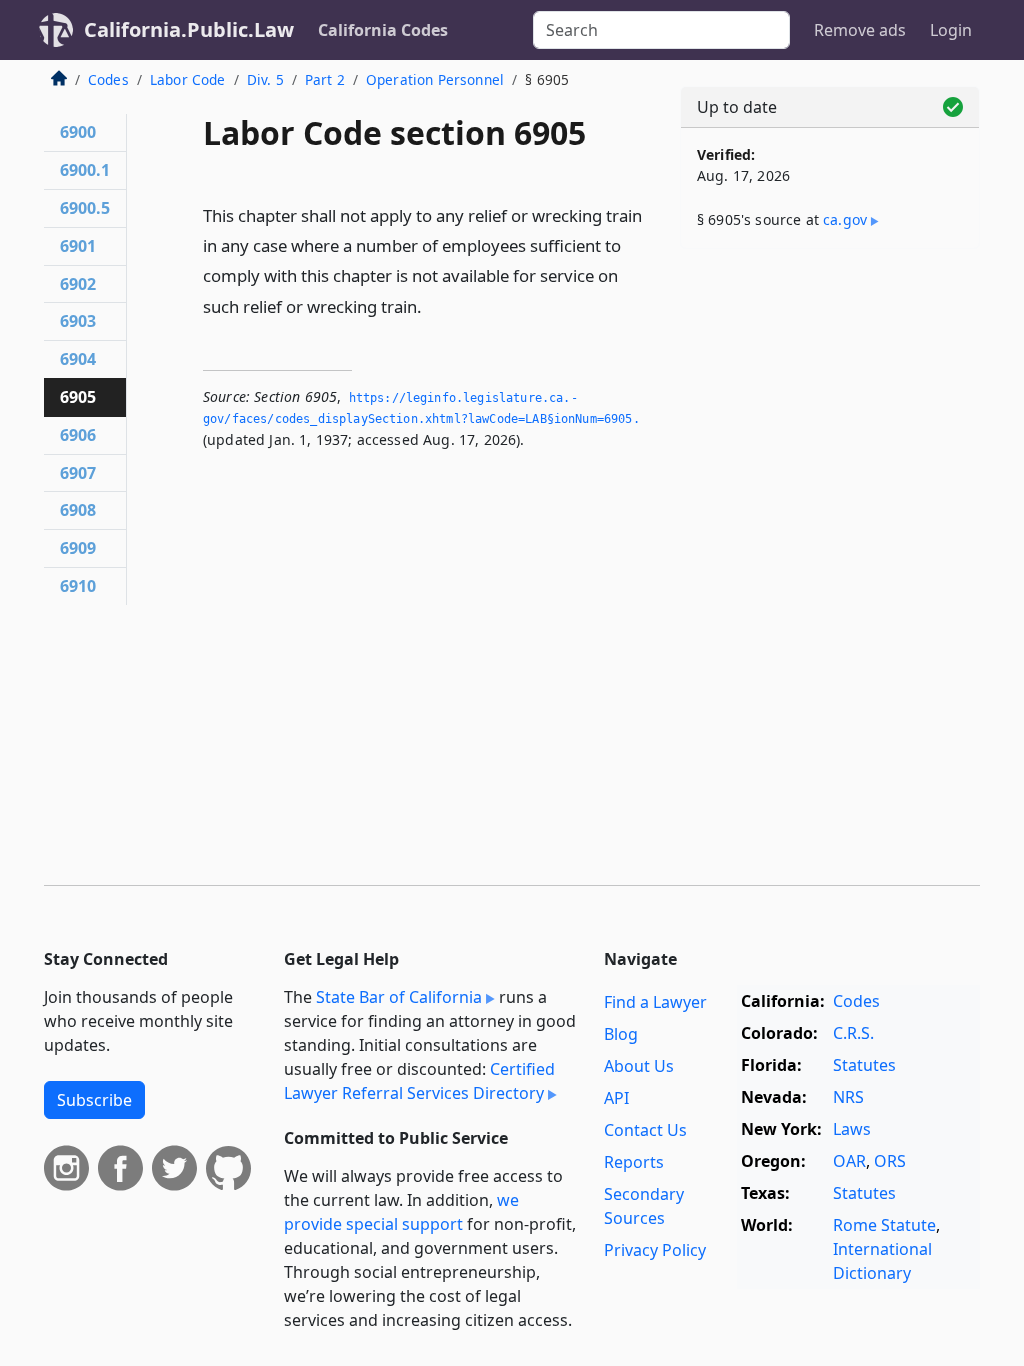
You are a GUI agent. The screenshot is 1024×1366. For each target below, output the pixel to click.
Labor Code (188, 79)
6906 (78, 435)
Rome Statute (884, 1225)
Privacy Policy (655, 1250)
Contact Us (645, 1130)
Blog (621, 1034)
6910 (78, 586)
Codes (108, 79)
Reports (634, 1162)
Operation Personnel (435, 79)
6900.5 (85, 208)
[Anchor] (433, 305)
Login (951, 30)
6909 (78, 548)
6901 (78, 246)
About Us (639, 1066)
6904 (78, 359)
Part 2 (325, 79)
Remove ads (860, 30)
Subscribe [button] (94, 1100)
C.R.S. (853, 1033)
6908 (78, 510)
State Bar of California (399, 997)
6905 (78, 397)
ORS (890, 1161)
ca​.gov (845, 219)
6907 (78, 473)
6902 (78, 284)
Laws (852, 1129)
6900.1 (85, 170)
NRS (848, 1097)
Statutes (864, 1065)
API (616, 1098)
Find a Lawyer (655, 1002)
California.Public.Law (189, 29)
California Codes (383, 30)
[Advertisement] (830, 402)
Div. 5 (265, 79)
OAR (849, 1161)
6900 (78, 132)
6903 (78, 321)
